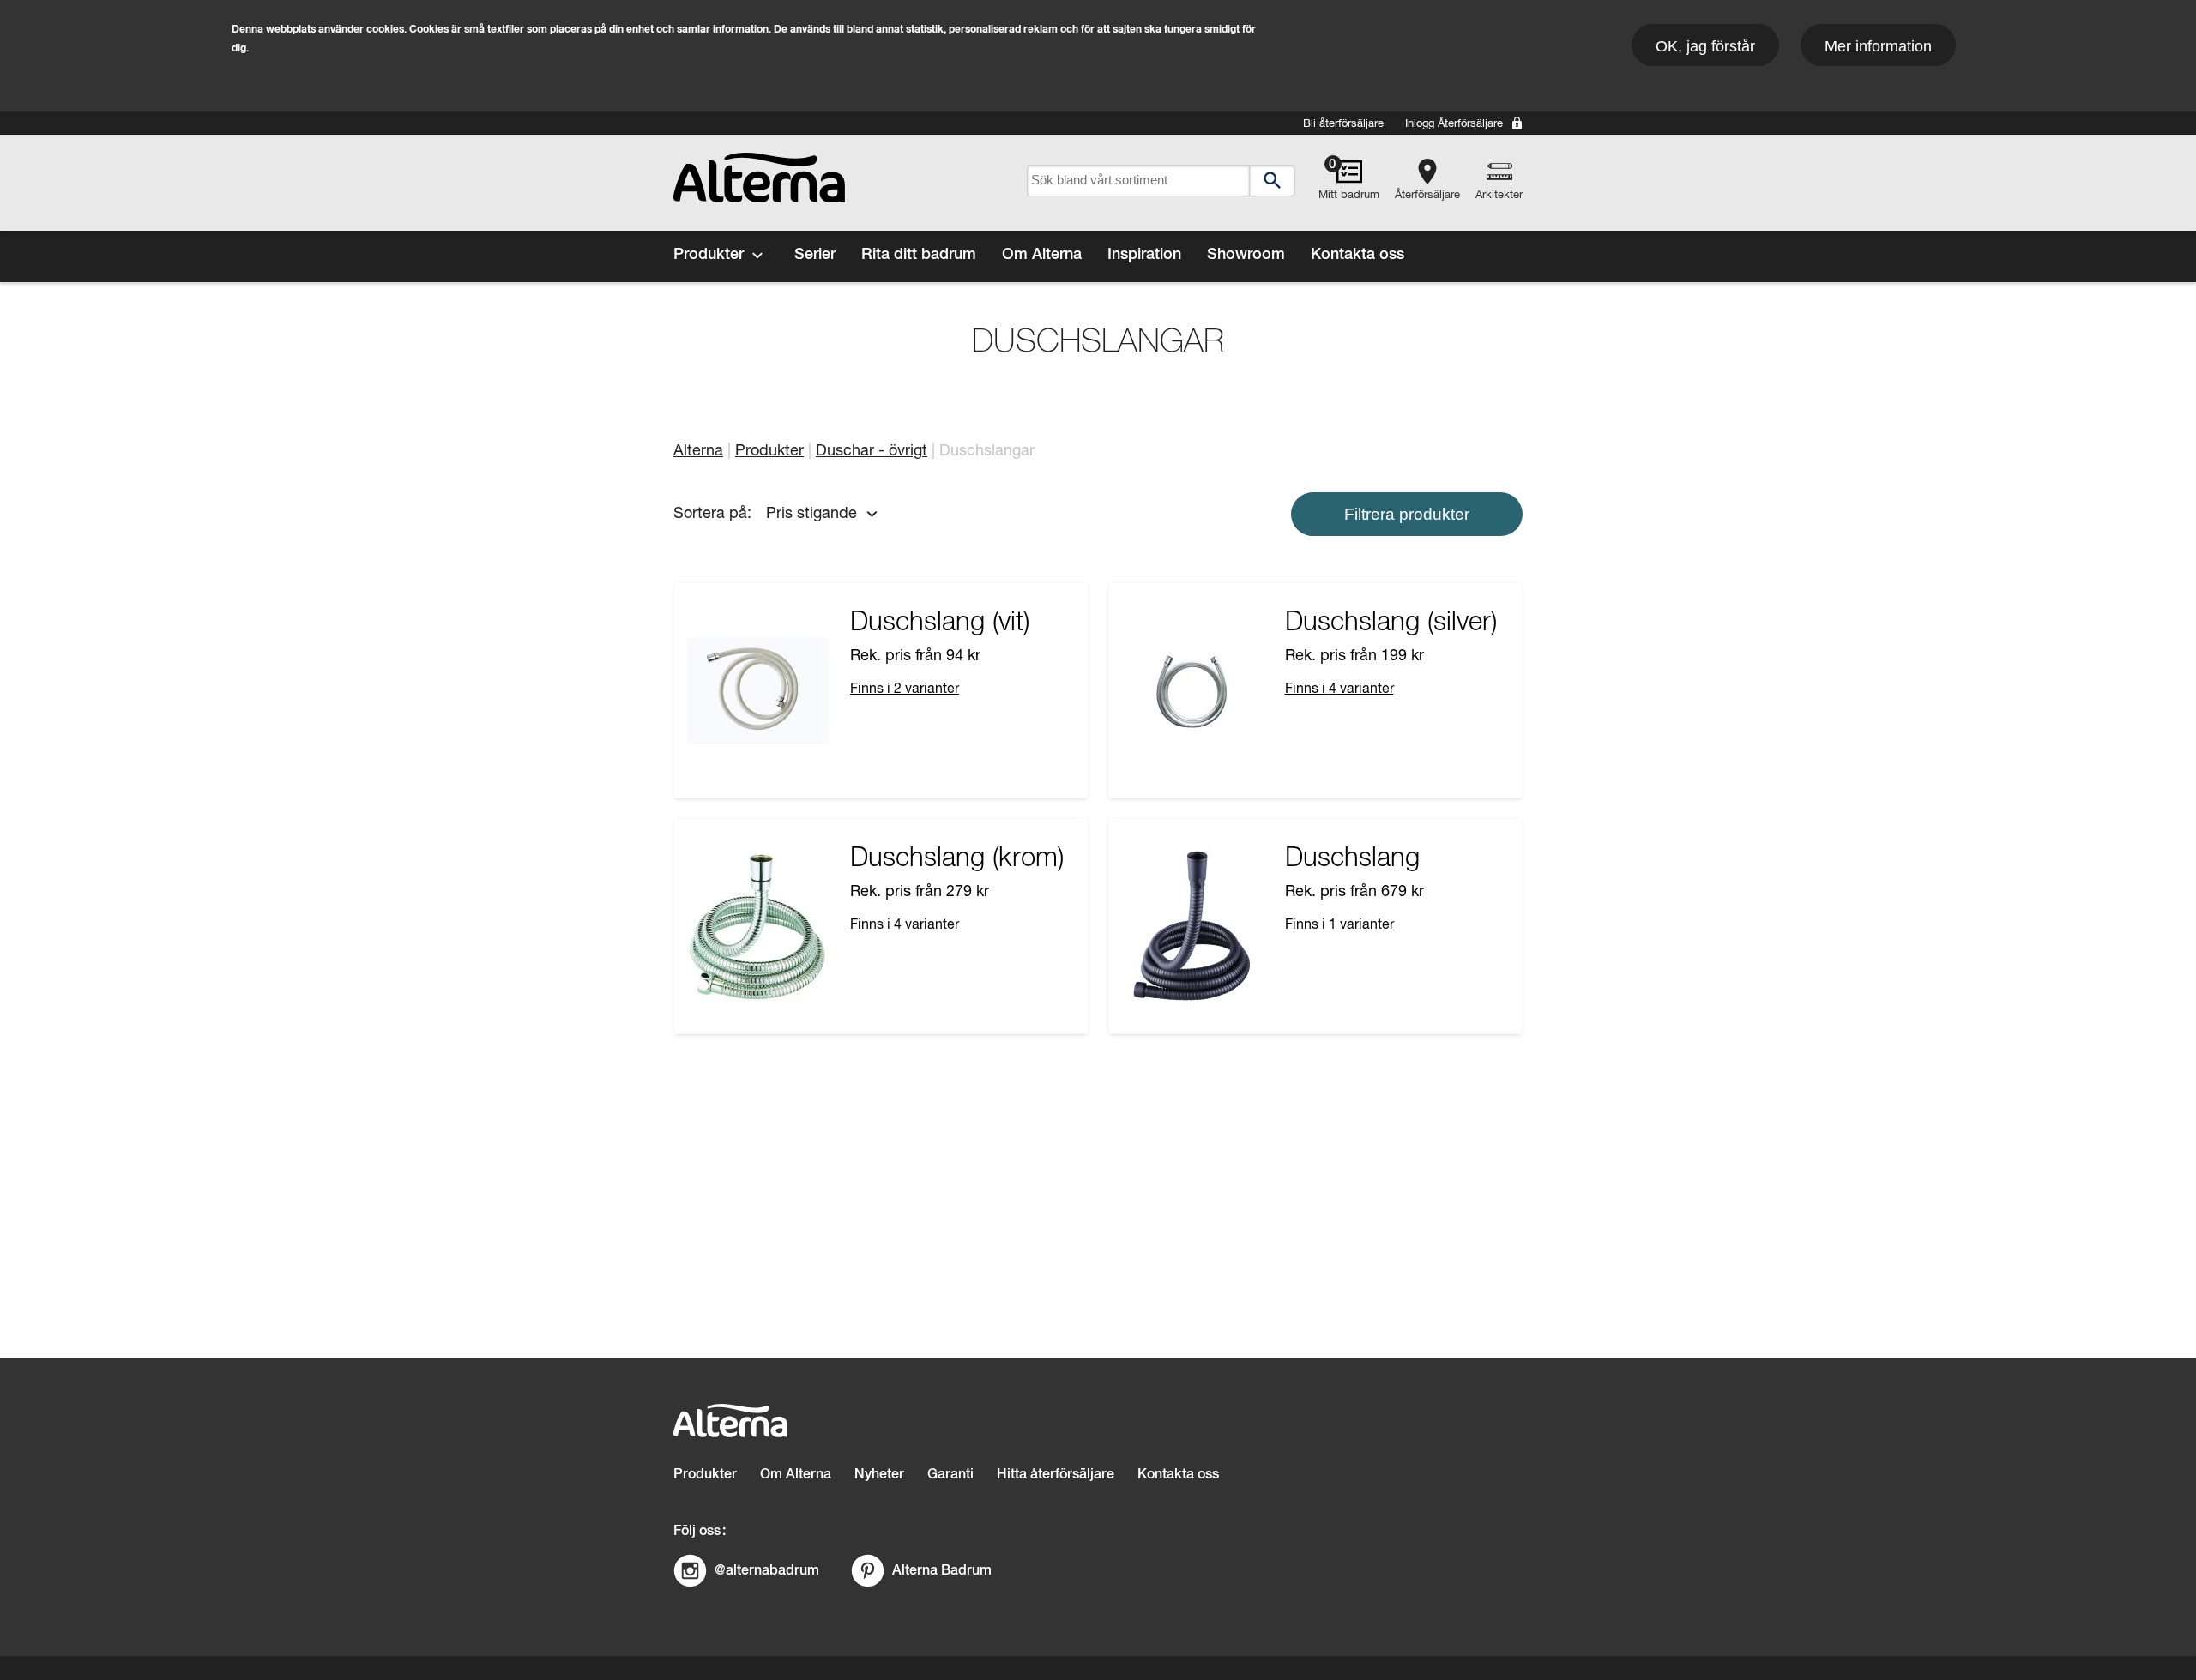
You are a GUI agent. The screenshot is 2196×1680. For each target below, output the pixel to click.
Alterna (698, 451)
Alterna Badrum (942, 1570)
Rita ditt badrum (919, 255)
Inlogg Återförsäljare (1454, 124)
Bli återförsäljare (1343, 124)
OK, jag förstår (1705, 46)
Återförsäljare (1427, 195)
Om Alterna (1042, 255)
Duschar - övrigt (872, 451)
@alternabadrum (767, 1570)
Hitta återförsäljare (1056, 1475)
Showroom (1246, 255)
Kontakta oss (1357, 255)
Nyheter (879, 1475)
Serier (815, 255)
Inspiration (1144, 255)
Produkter (709, 255)
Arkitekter (1499, 195)
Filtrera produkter (1407, 514)
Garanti (950, 1475)
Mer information (1878, 46)
